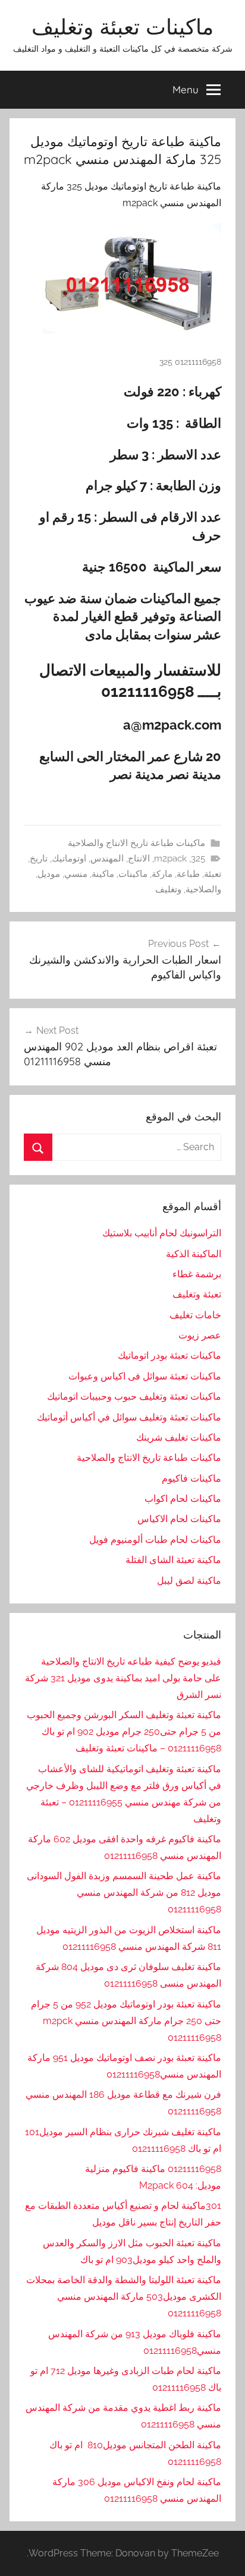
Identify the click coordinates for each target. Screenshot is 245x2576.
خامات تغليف (195, 1315)
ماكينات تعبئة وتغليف (122, 26)
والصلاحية (203, 889)
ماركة (162, 874)
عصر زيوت (200, 1335)
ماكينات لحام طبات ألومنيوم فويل (155, 1540)
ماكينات (133, 874)
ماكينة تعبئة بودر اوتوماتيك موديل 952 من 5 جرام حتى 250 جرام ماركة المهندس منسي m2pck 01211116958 (126, 2021)
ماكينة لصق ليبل (189, 1581)
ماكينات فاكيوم (191, 1478)
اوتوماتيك (69, 858)
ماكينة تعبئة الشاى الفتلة (173, 1560)
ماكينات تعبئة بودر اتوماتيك (169, 1355)
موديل (49, 874)
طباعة (188, 874)
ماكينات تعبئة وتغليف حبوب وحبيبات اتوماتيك (134, 1396)
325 (198, 858)
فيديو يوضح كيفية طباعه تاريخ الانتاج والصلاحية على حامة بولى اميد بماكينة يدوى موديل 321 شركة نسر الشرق (123, 1678)
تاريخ (39, 858)
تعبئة (213, 874)
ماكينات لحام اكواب (183, 1499)
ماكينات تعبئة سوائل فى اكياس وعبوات (145, 1376)
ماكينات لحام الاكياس (179, 1519)
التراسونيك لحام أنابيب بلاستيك (162, 1233)
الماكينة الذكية (194, 1254)
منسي (76, 874)
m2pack (170, 858)
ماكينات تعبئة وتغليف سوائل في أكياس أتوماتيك (129, 1417)
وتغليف (168, 889)
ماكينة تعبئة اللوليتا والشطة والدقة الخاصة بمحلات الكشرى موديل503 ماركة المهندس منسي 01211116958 (124, 2296)
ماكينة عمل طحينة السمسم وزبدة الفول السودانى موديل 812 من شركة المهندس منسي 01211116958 (124, 1892)
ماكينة (103, 874)
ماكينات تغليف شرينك (179, 1437)
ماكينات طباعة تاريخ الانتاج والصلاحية (136, 843)
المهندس (107, 858)
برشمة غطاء (197, 1274)
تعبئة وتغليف (197, 1294)
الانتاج (139, 858)
